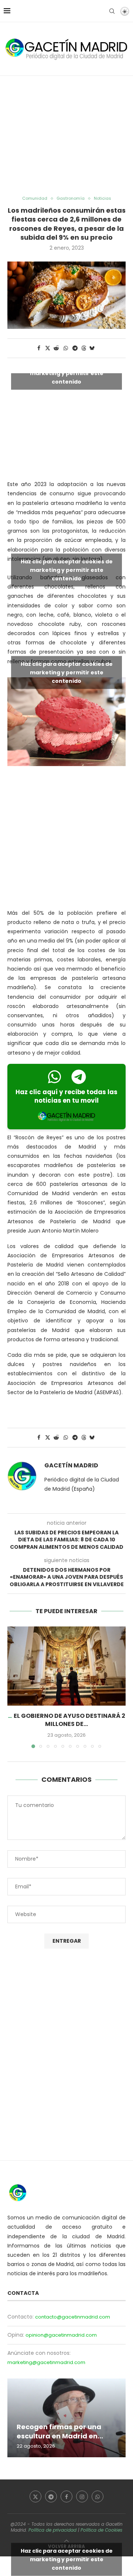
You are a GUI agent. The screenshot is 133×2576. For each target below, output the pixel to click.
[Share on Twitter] (48, 348)
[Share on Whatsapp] (66, 348)
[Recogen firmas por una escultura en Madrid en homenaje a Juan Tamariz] (66, 2418)
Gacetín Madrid (71, 1466)
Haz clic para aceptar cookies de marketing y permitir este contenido (67, 373)
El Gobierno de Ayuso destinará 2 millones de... (69, 1720)
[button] (14, 1687)
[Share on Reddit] (57, 348)
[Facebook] (66, 2496)
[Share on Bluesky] (92, 348)
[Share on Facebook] (39, 348)
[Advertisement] (66, 136)
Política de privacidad (52, 2530)
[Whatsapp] (98, 2496)
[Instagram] (82, 2496)
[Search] (112, 11)
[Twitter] (35, 2496)
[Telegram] (51, 2496)
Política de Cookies (101, 2530)
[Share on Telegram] (75, 348)
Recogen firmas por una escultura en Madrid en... (60, 2431)
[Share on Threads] (84, 348)
